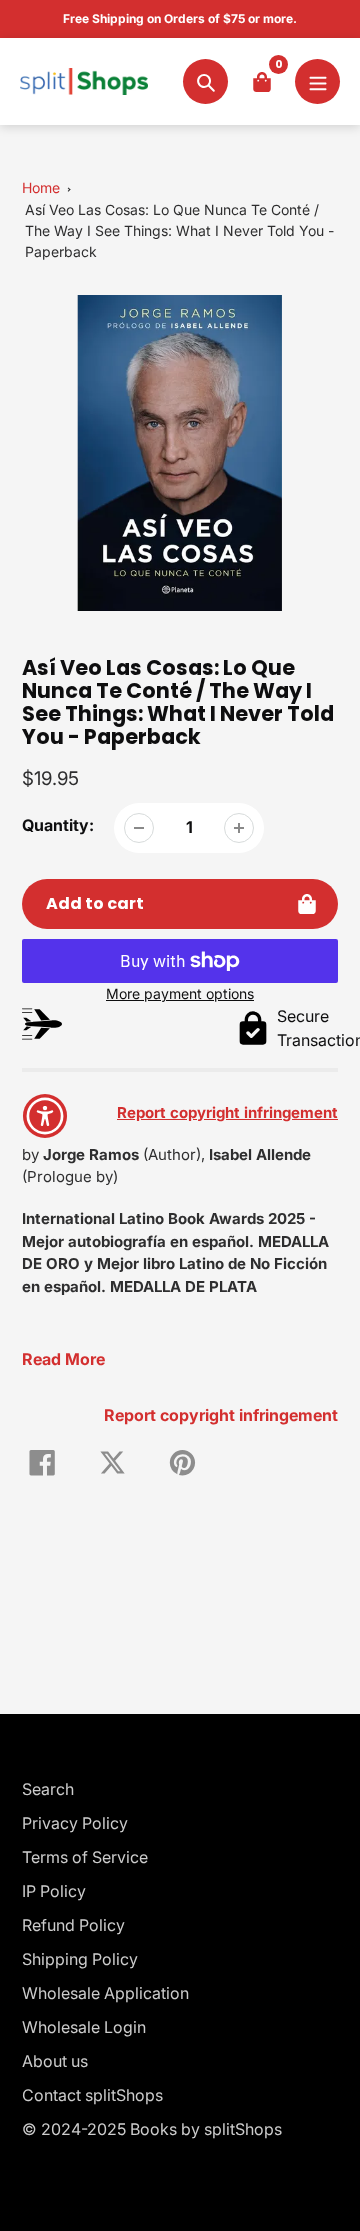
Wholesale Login (84, 2027)
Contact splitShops (92, 2095)
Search (48, 1789)
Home (41, 187)
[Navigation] (317, 81)
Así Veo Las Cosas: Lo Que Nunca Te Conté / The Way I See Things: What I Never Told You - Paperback (179, 230)
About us (55, 2061)
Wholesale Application (105, 1993)
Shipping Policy (80, 1959)
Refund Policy (73, 1925)
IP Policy (54, 1891)
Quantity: (58, 825)
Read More (63, 1359)
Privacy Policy (75, 1823)
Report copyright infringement (221, 1415)
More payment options (180, 993)
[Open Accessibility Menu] (45, 1115)
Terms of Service (85, 1857)
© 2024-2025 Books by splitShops (152, 2129)
